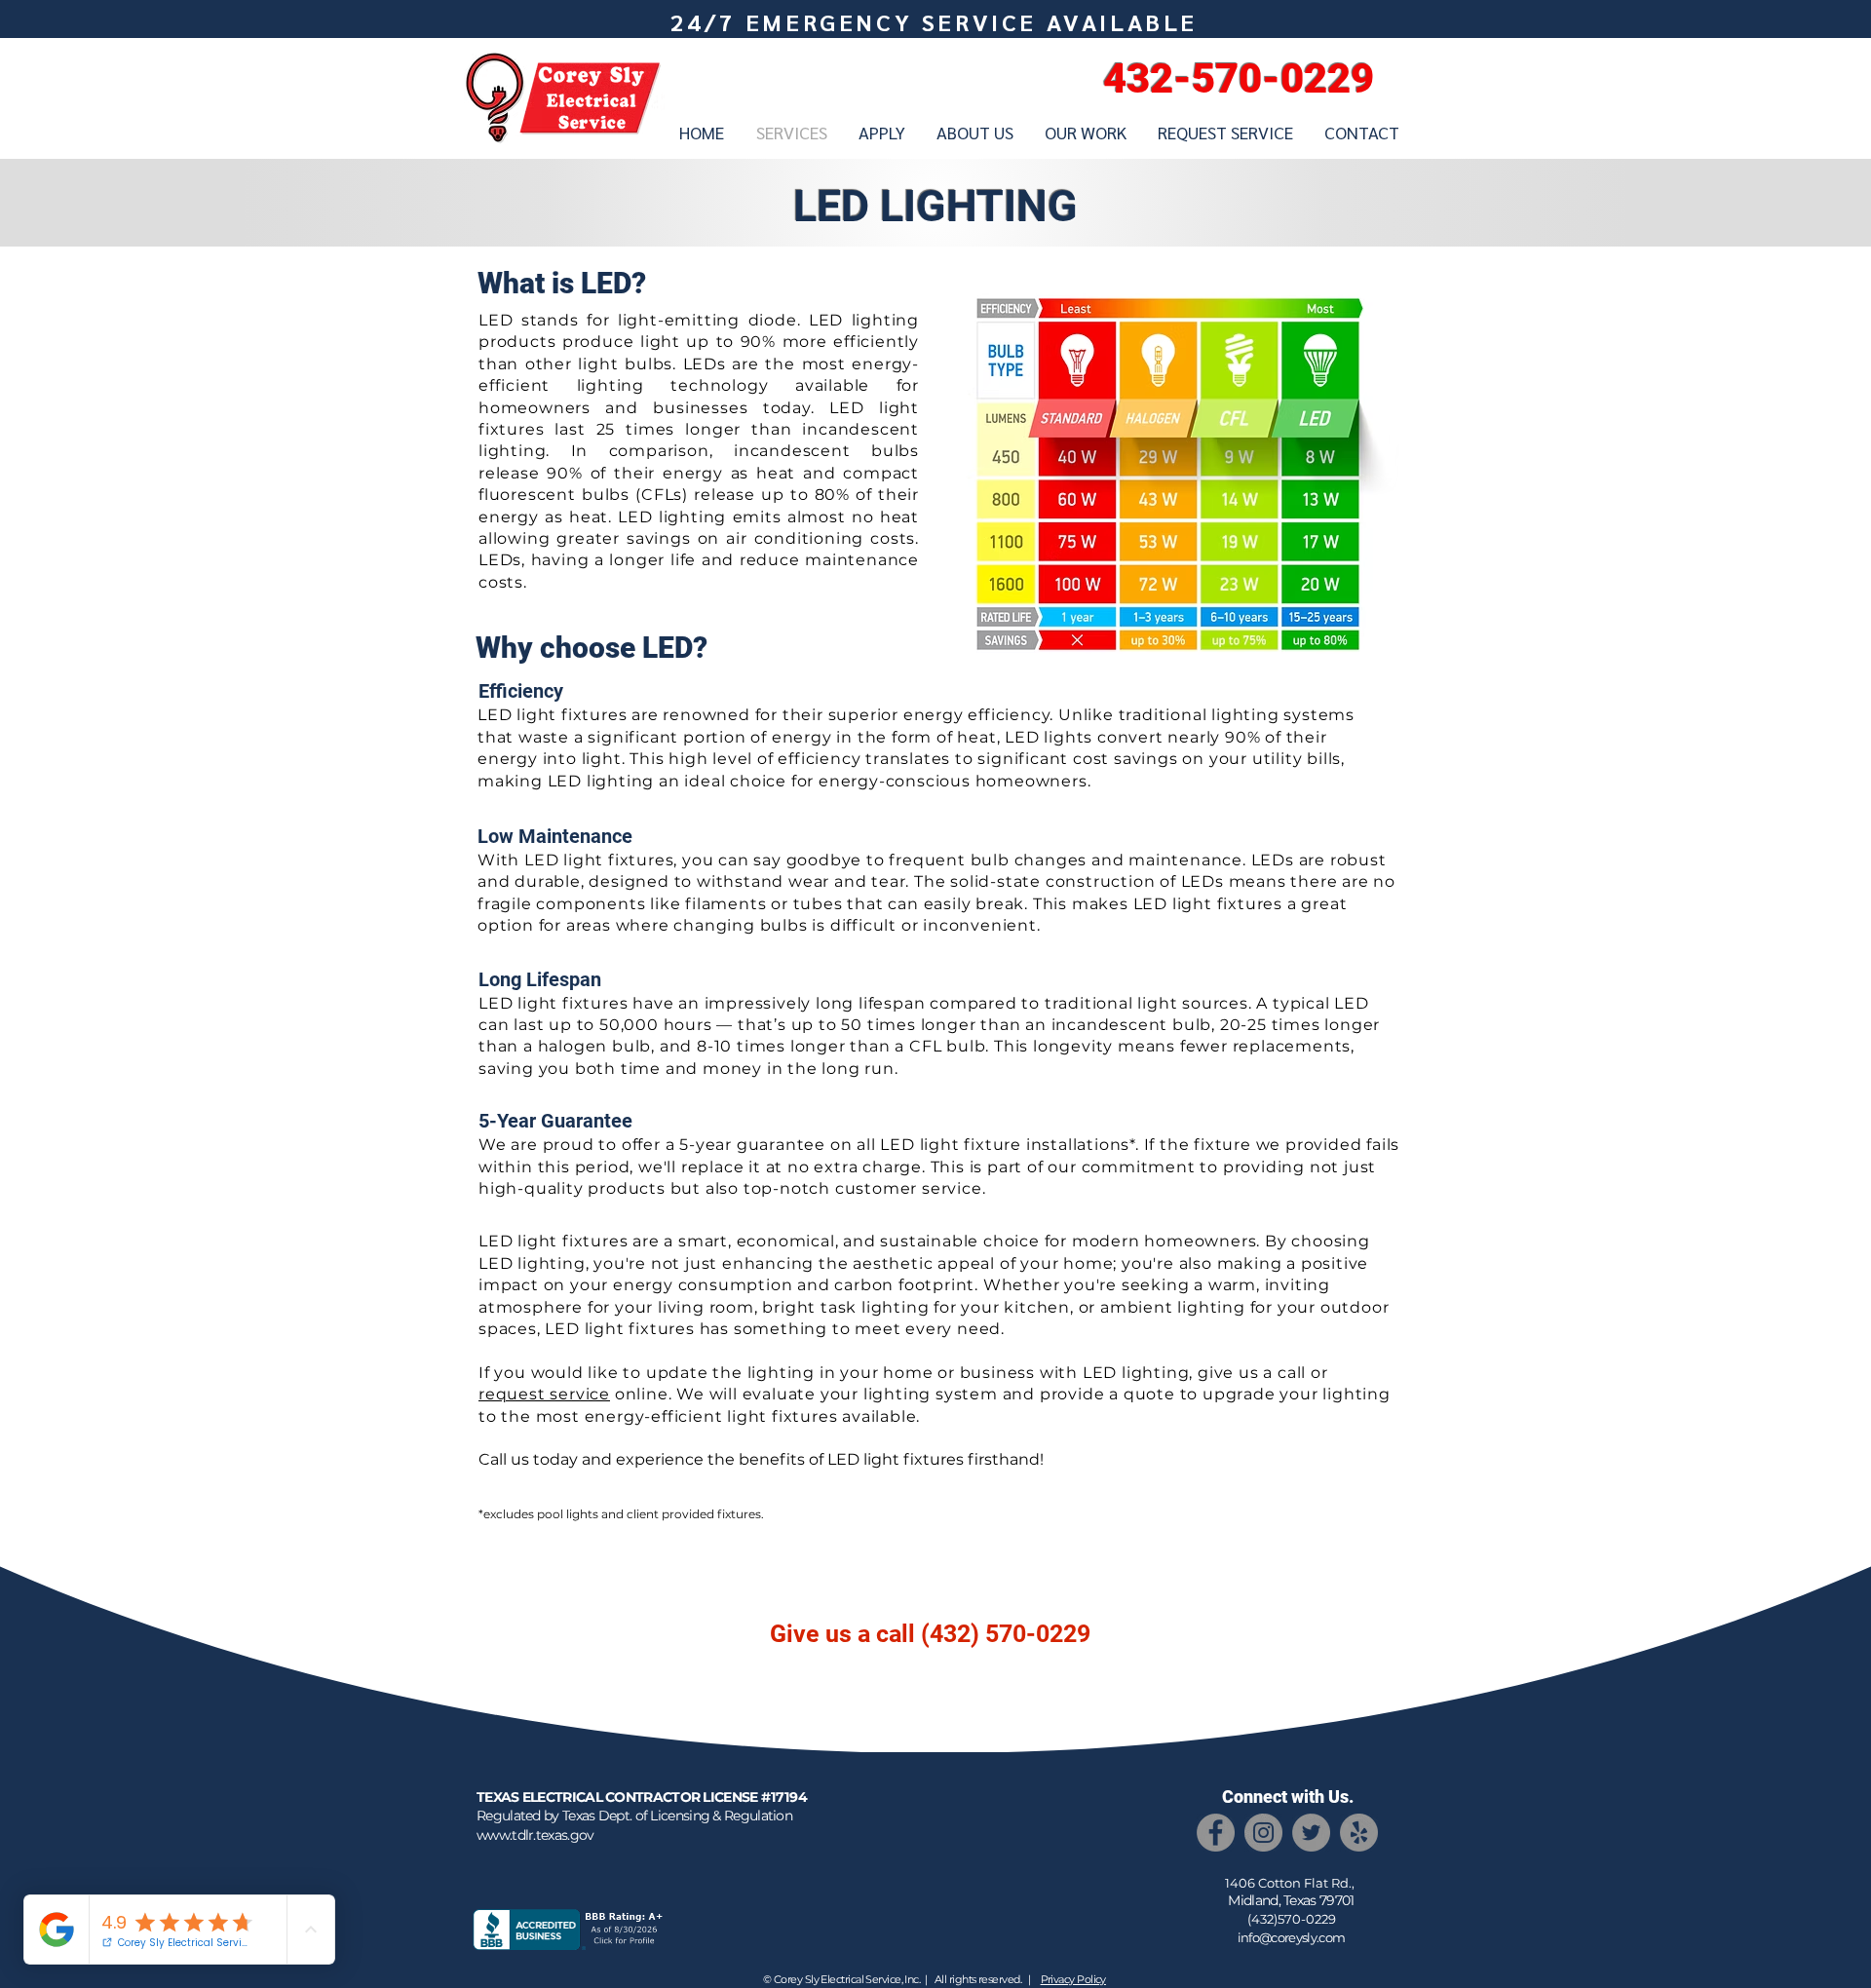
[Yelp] (1359, 1833)
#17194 (784, 1797)
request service (544, 1394)
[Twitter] (1311, 1833)
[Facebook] (1216, 1833)
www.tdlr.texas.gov (535, 1835)
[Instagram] (1263, 1833)
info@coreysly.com (1292, 1937)
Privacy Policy (1073, 1979)
